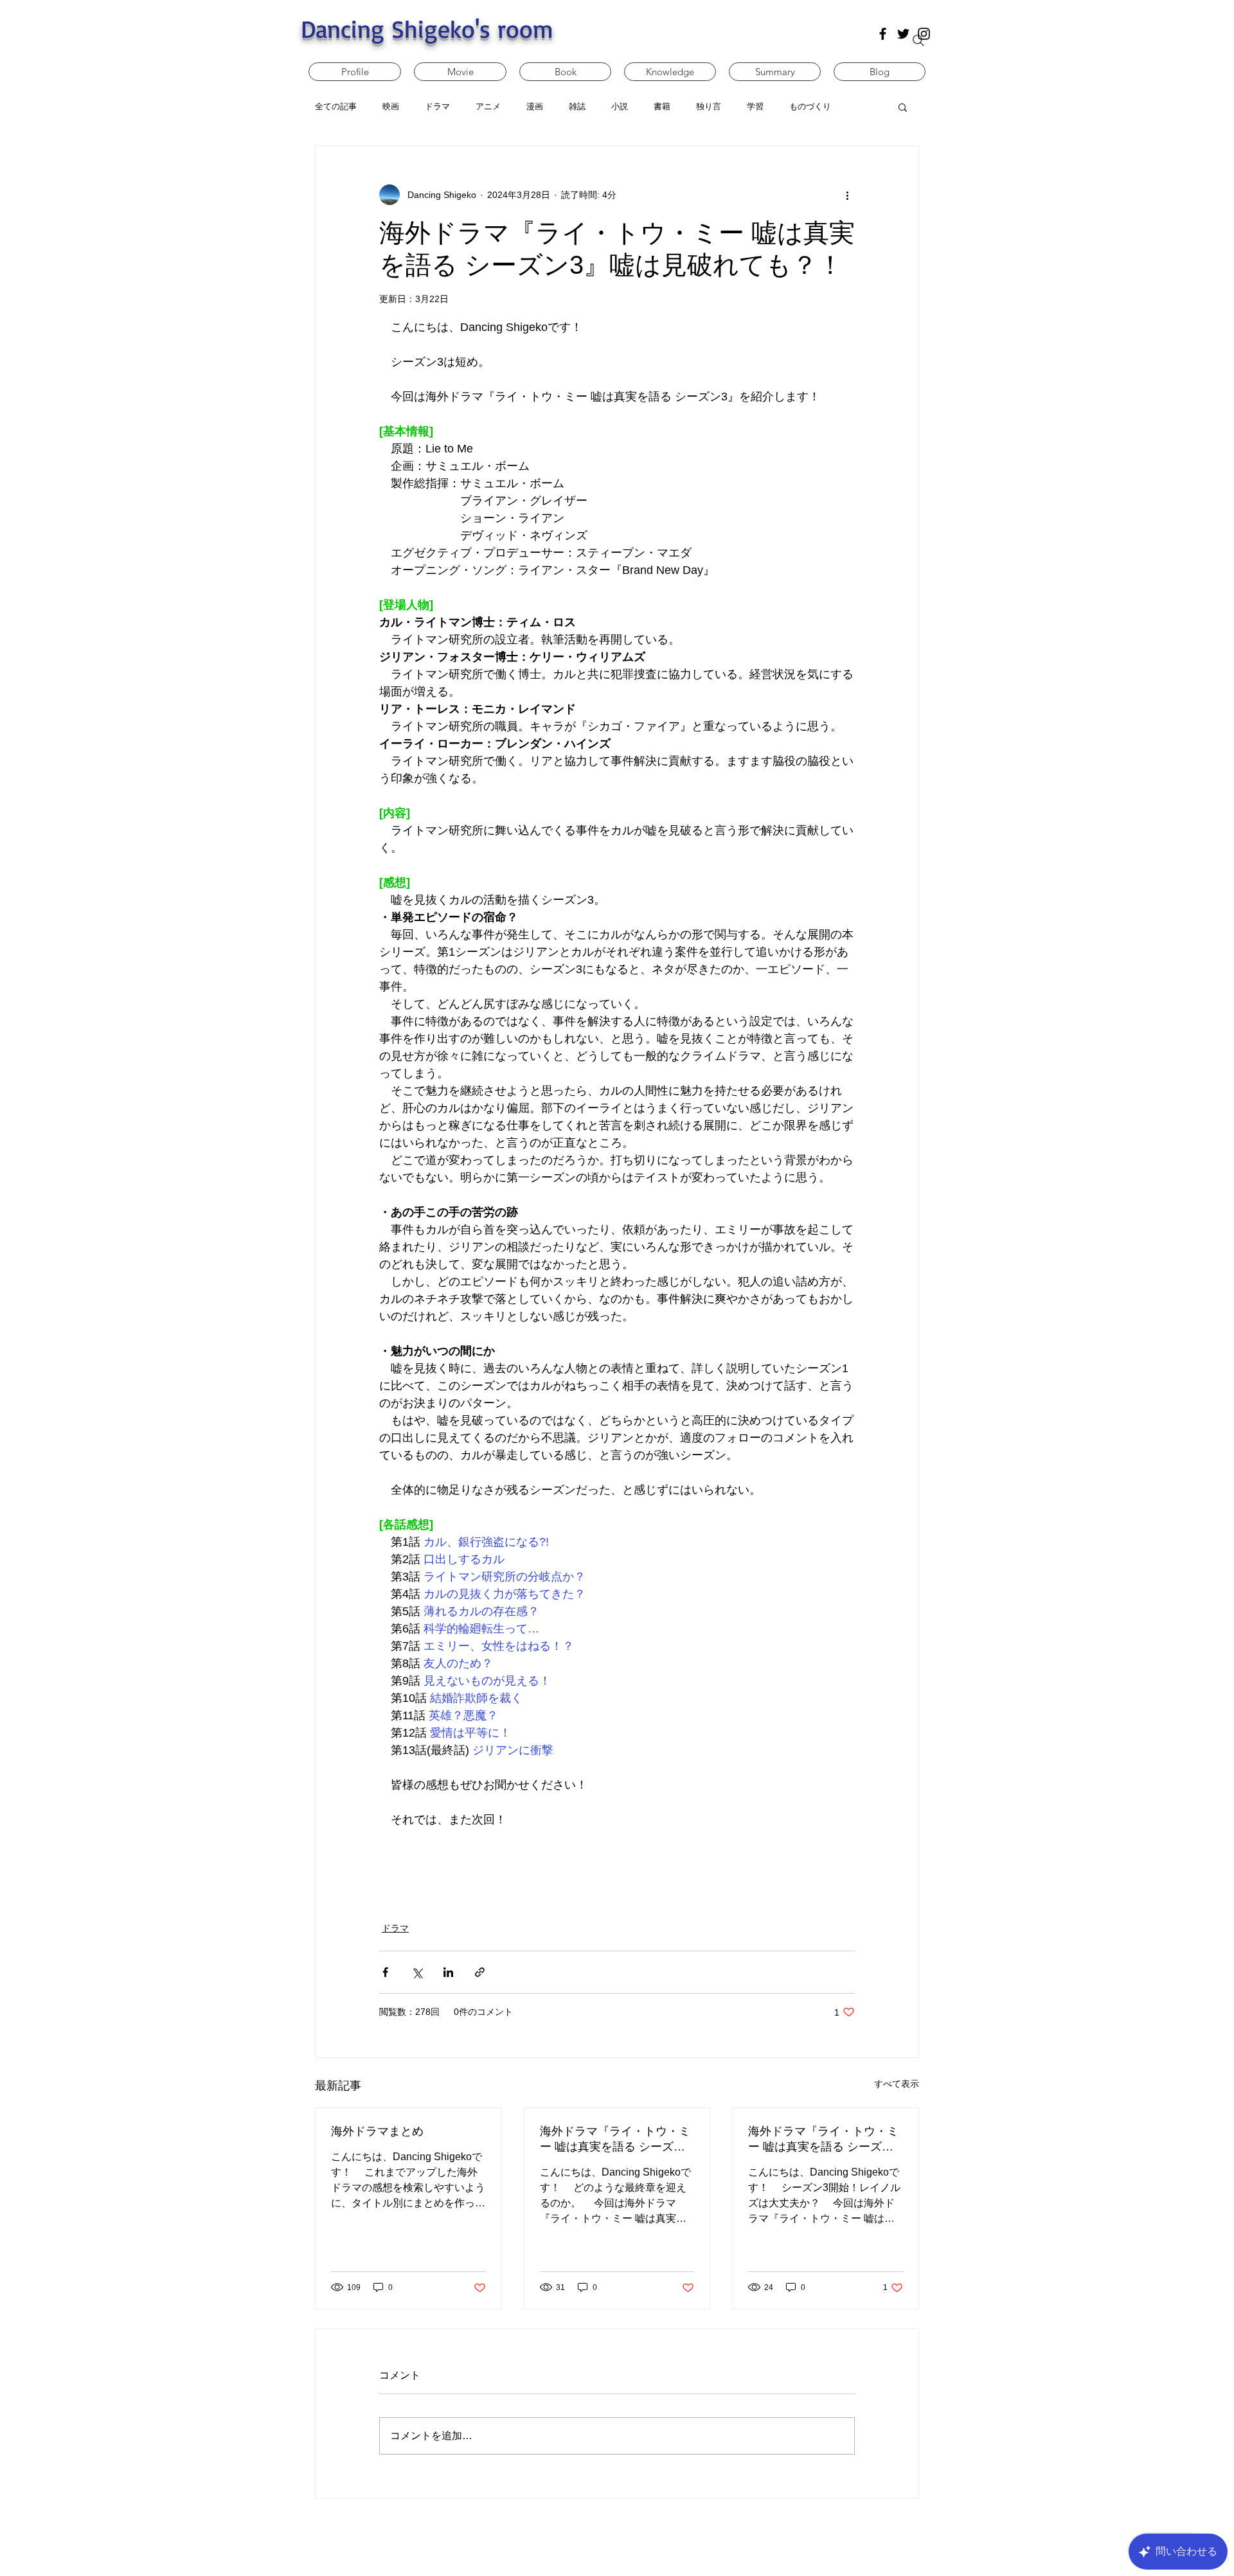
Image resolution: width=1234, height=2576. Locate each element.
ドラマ (395, 1928)
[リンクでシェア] (480, 1972)
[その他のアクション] (847, 195)
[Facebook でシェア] (385, 1972)
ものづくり (810, 106)
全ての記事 (336, 106)
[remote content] (617, 1859)
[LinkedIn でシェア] (448, 1972)
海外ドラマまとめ (377, 2131)
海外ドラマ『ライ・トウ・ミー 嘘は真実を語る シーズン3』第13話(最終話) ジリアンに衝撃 (615, 2140)
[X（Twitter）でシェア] (417, 1972)
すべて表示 (897, 2084)
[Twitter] (903, 34)
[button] (903, 107)
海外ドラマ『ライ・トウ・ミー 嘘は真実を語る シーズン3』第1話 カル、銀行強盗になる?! (823, 2140)
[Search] (918, 40)
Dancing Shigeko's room (427, 29)
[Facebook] (883, 34)
